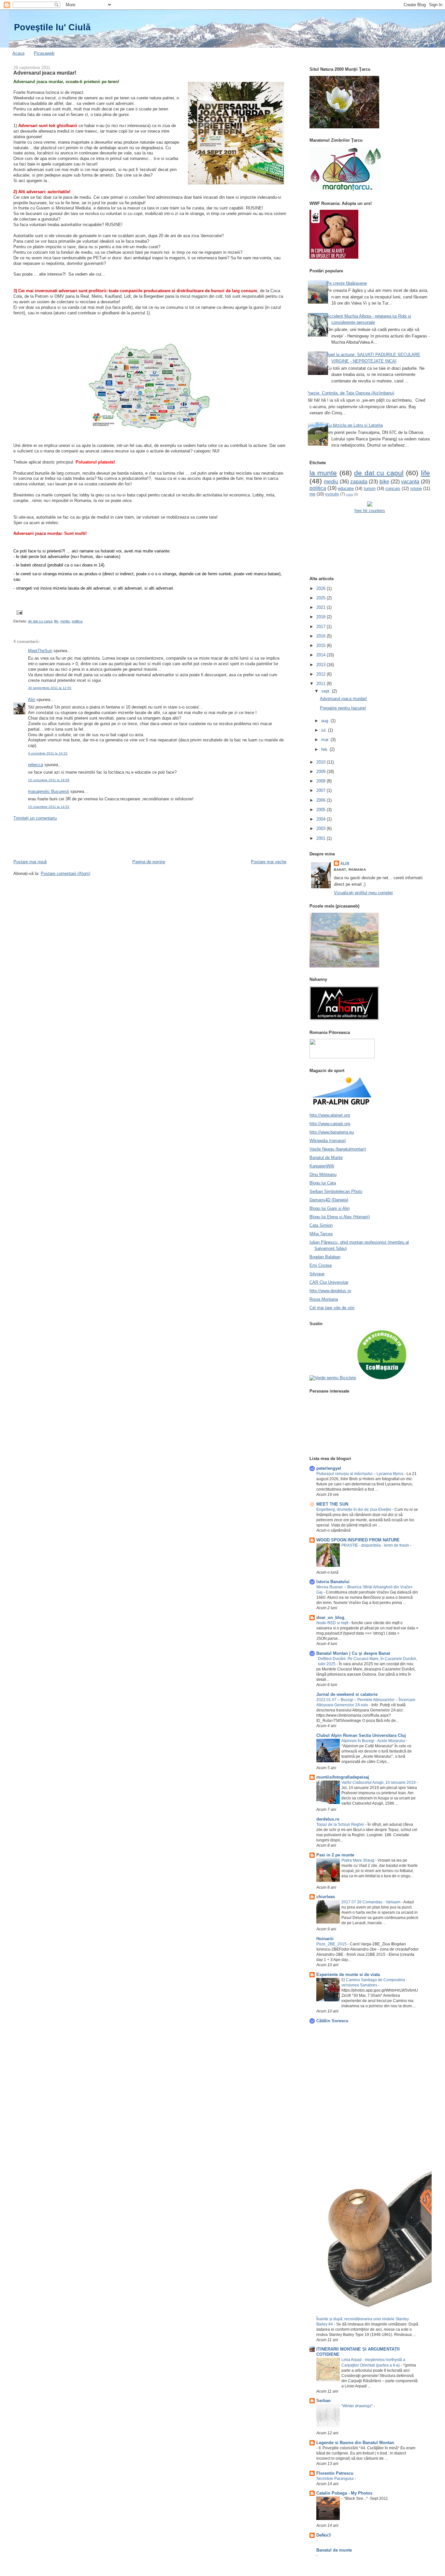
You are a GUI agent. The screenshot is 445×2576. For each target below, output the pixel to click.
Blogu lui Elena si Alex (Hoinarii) (340, 1217)
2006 (322, 800)
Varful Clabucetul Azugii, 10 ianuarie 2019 (379, 1782)
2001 (322, 838)
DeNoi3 (323, 2535)
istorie (416, 488)
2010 (322, 762)
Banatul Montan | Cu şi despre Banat (353, 1653)
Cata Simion (321, 1225)
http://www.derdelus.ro (330, 1291)
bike (384, 482)
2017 (322, 627)
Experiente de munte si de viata (348, 1975)
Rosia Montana (324, 1299)
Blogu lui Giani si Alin (330, 1208)
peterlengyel (329, 1468)
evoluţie (332, 494)
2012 (322, 674)
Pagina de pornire (149, 862)
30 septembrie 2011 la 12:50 (50, 688)
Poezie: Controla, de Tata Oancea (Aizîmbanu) (350, 393)
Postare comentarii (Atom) (65, 873)
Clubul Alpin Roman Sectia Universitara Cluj (361, 1735)
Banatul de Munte (326, 1158)
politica (77, 621)
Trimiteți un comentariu (35, 818)
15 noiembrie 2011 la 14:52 (49, 807)
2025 (322, 598)
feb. (325, 749)
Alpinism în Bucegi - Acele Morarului (374, 1741)
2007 (322, 790)
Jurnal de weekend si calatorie (347, 1694)
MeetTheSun (40, 651)
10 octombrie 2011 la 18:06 (49, 780)
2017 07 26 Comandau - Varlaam (371, 1902)
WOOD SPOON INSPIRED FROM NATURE (358, 1540)
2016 (322, 636)
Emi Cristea (321, 1265)
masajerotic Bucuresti (49, 791)
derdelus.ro (328, 1819)
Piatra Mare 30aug (358, 1860)
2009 (322, 772)
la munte (323, 473)
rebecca (36, 765)
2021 (322, 607)
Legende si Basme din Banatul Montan (355, 2443)
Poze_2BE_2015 (332, 1944)
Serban (323, 2401)
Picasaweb (44, 53)
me (312, 494)
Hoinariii (325, 1939)
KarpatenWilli (322, 1166)
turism (370, 488)
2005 (322, 810)
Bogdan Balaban (325, 1257)
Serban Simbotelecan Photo (336, 1191)
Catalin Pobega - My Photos (344, 2493)
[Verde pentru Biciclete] (333, 1378)
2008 (322, 781)
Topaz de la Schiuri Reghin (341, 1825)
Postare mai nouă (30, 862)
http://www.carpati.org (330, 1124)
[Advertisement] (132, 839)
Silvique (317, 1274)
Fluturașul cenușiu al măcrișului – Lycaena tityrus (360, 1474)
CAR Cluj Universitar (329, 1282)
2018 (322, 617)
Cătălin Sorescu (332, 2021)
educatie (346, 488)
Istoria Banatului (333, 1582)
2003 (322, 829)
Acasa (18, 53)
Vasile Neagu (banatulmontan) (338, 1149)
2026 (322, 588)
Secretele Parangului (336, 2479)
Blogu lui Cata (323, 1183)
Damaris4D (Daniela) (329, 1200)
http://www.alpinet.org (330, 1115)
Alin (32, 700)
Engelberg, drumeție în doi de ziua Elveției (354, 1510)
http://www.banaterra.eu (332, 1132)
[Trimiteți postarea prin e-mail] (19, 612)
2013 (322, 665)
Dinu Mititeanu (323, 1174)
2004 (322, 819)
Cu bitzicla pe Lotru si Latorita (355, 425)
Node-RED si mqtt (333, 1623)
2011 (322, 684)
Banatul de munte (334, 2550)
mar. (326, 740)
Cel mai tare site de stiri (332, 1308)
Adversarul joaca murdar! (45, 73)
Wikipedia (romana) (328, 1141)
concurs (393, 488)
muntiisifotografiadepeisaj (343, 1777)
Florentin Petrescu (335, 2473)
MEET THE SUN (332, 1504)
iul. (325, 730)
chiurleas (326, 1897)
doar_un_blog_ (331, 1617)
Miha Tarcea (321, 1234)
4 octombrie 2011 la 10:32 (48, 753)
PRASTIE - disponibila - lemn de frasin (376, 1545)
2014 (322, 655)
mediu (65, 621)
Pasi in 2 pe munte (335, 1855)
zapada (359, 482)
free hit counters (370, 511)
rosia (350, 494)
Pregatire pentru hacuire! (343, 708)
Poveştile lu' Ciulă (52, 27)
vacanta (410, 482)
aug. (326, 721)
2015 (322, 645)
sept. (327, 691)
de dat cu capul (40, 621)
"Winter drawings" (358, 2406)
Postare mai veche (269, 862)
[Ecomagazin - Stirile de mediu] (382, 1378)
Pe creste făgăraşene (347, 283)
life (56, 621)
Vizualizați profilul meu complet (363, 893)
